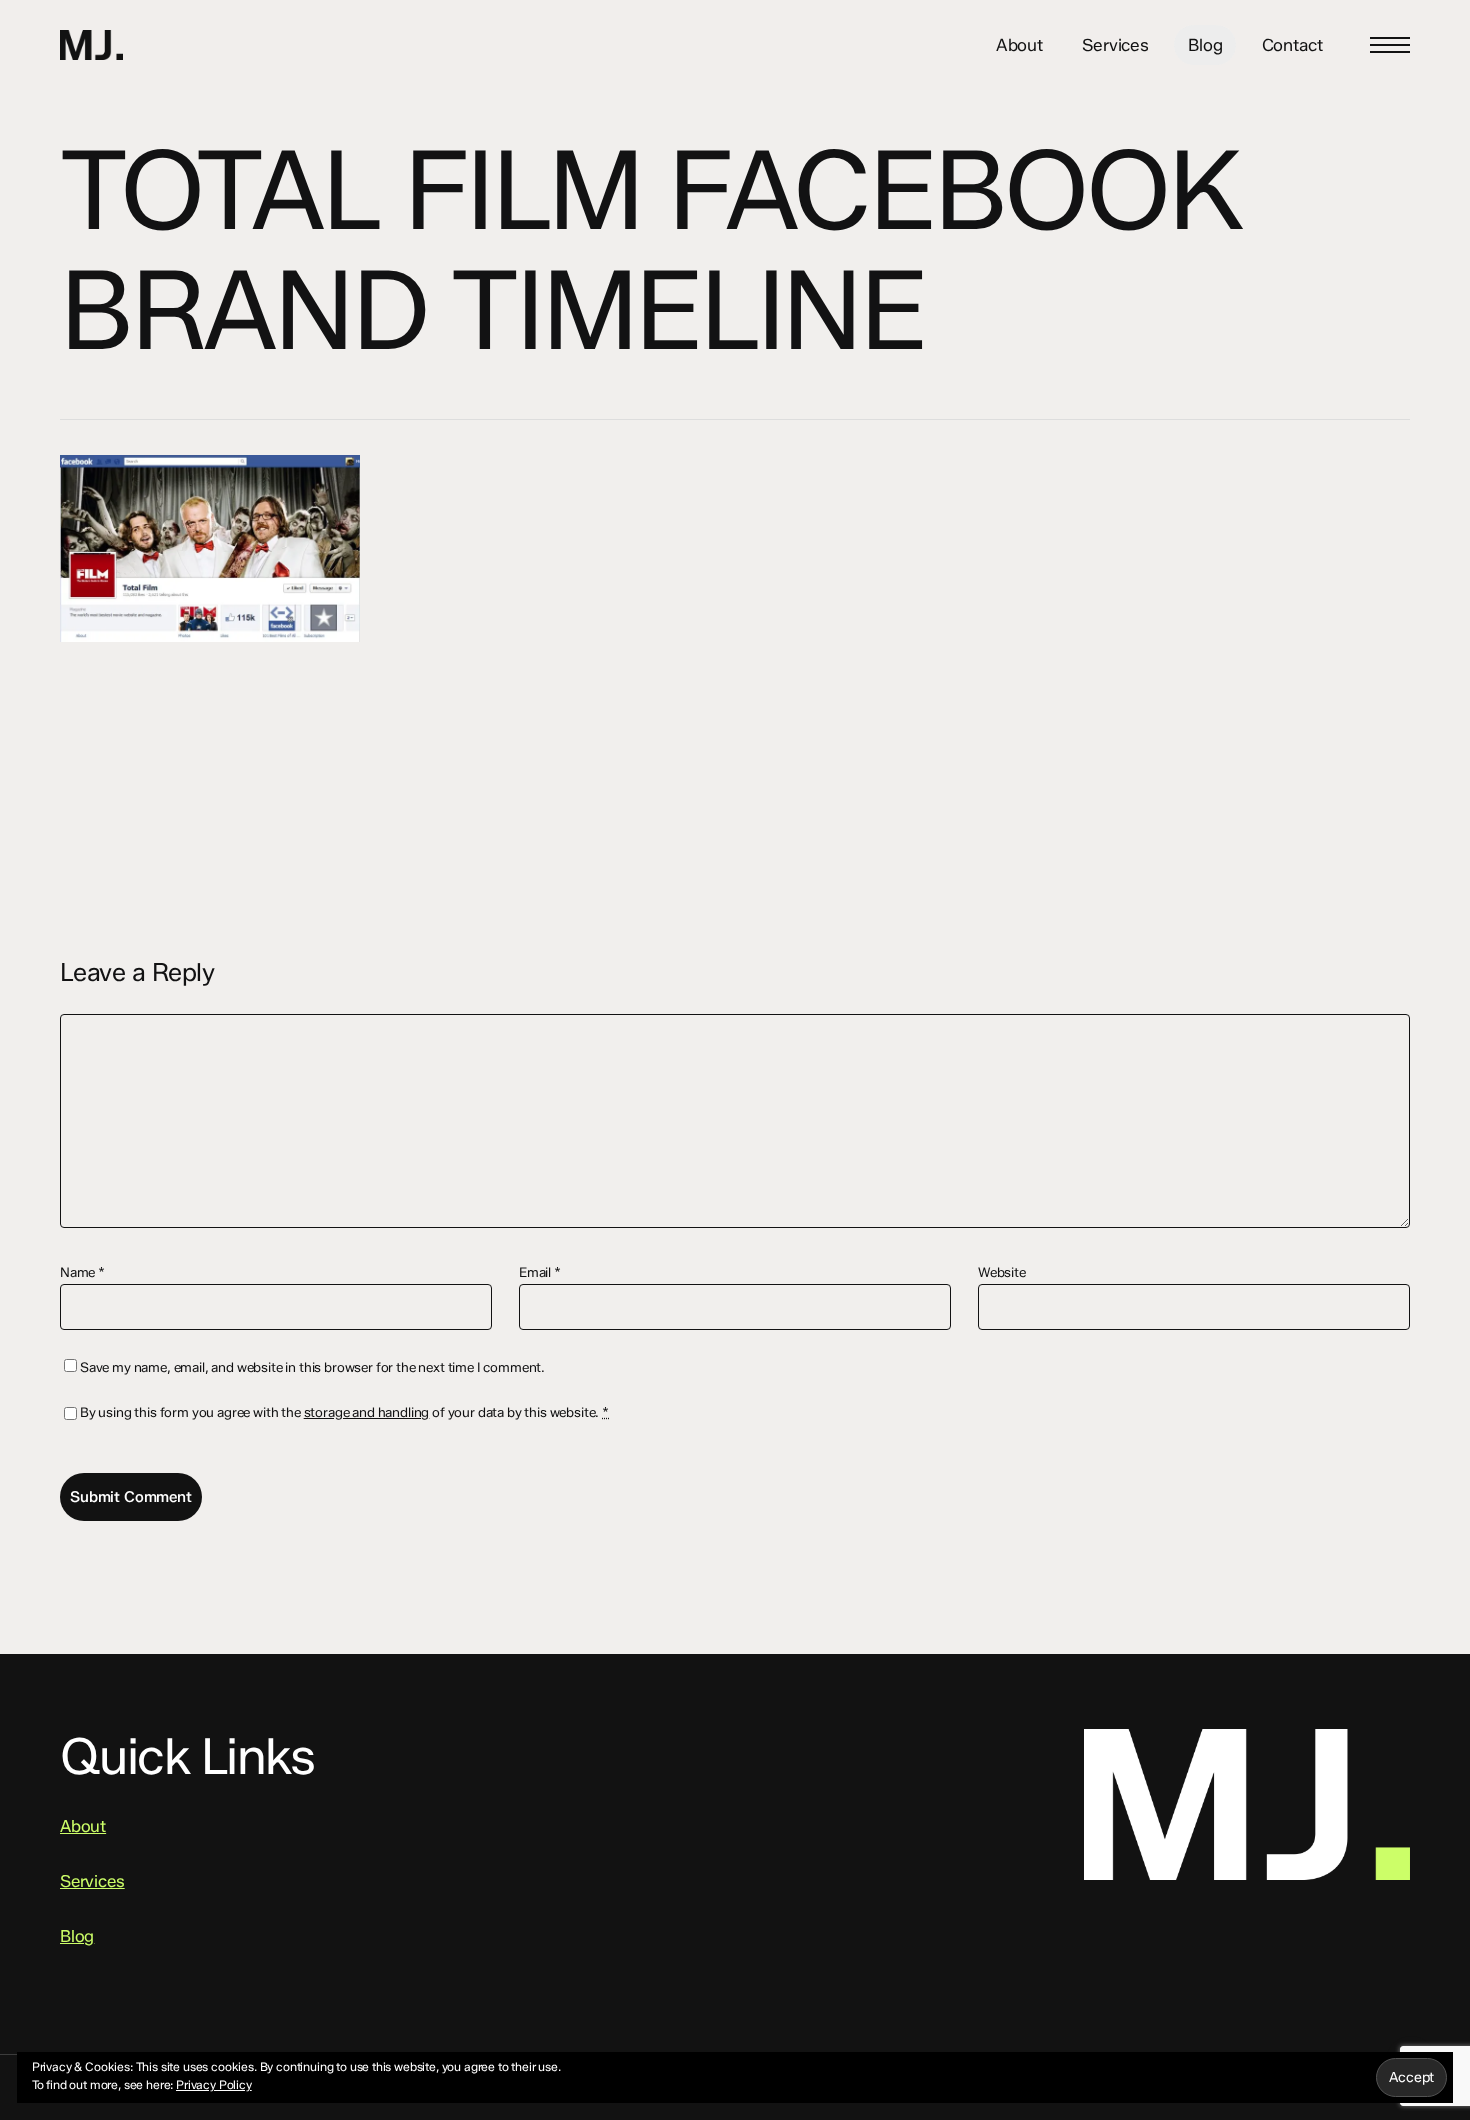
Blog (77, 1936)
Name (82, 1272)
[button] (1390, 45)
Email (540, 1272)
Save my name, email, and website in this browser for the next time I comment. (312, 1367)
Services (92, 1881)
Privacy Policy (214, 2084)
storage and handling (367, 1412)
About (83, 1826)
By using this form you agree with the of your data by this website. (344, 1412)
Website (1002, 1272)
